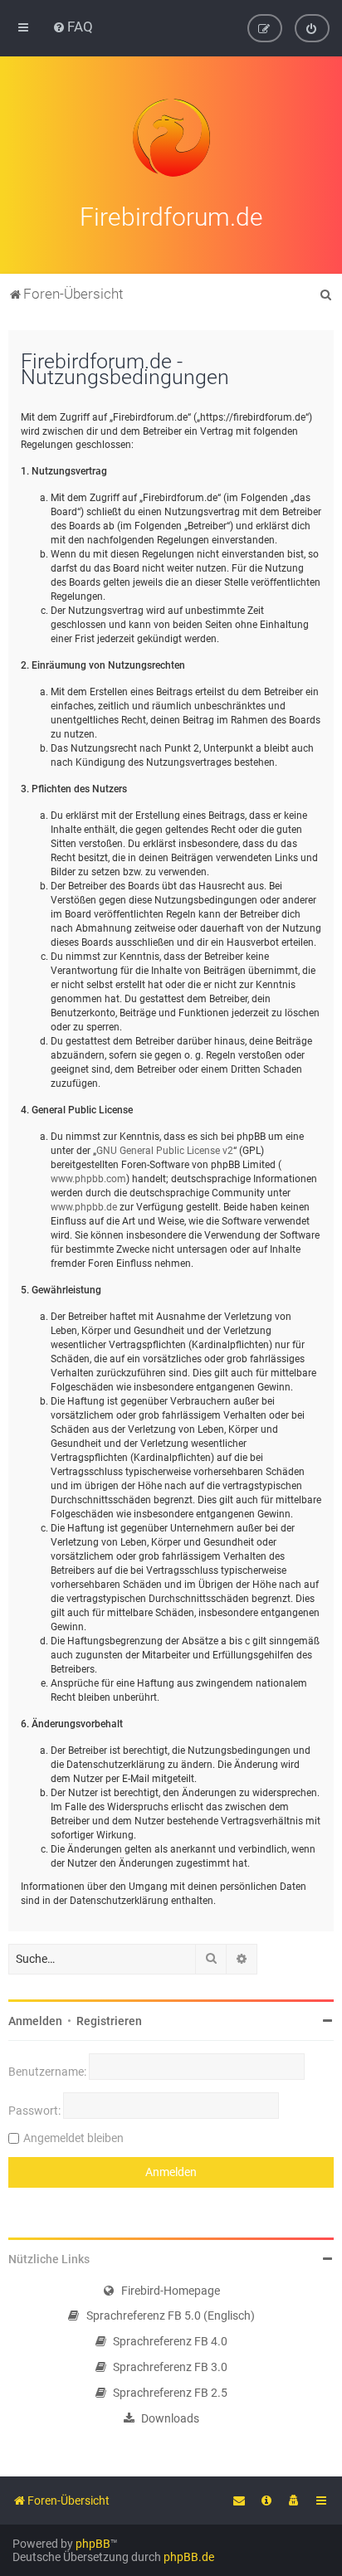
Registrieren (109, 2021)
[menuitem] (73, 27)
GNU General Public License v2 (165, 1151)
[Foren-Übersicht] (171, 138)
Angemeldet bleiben (73, 2138)
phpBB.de (189, 2557)
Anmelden (35, 2021)
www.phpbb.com (88, 1179)
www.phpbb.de (84, 1207)
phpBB (93, 2544)
